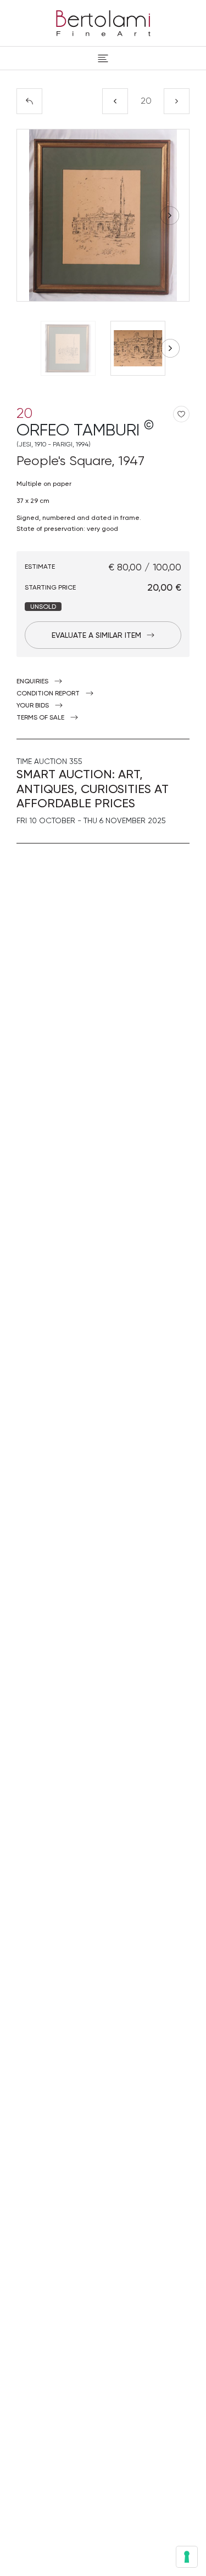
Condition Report (48, 693)
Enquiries (32, 681)
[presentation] (36, 216)
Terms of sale (40, 717)
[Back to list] (29, 101)
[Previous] (115, 101)
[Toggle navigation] (103, 58)
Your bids (33, 705)
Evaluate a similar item (96, 635)
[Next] (177, 101)
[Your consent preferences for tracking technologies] (187, 2557)
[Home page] (103, 21)
